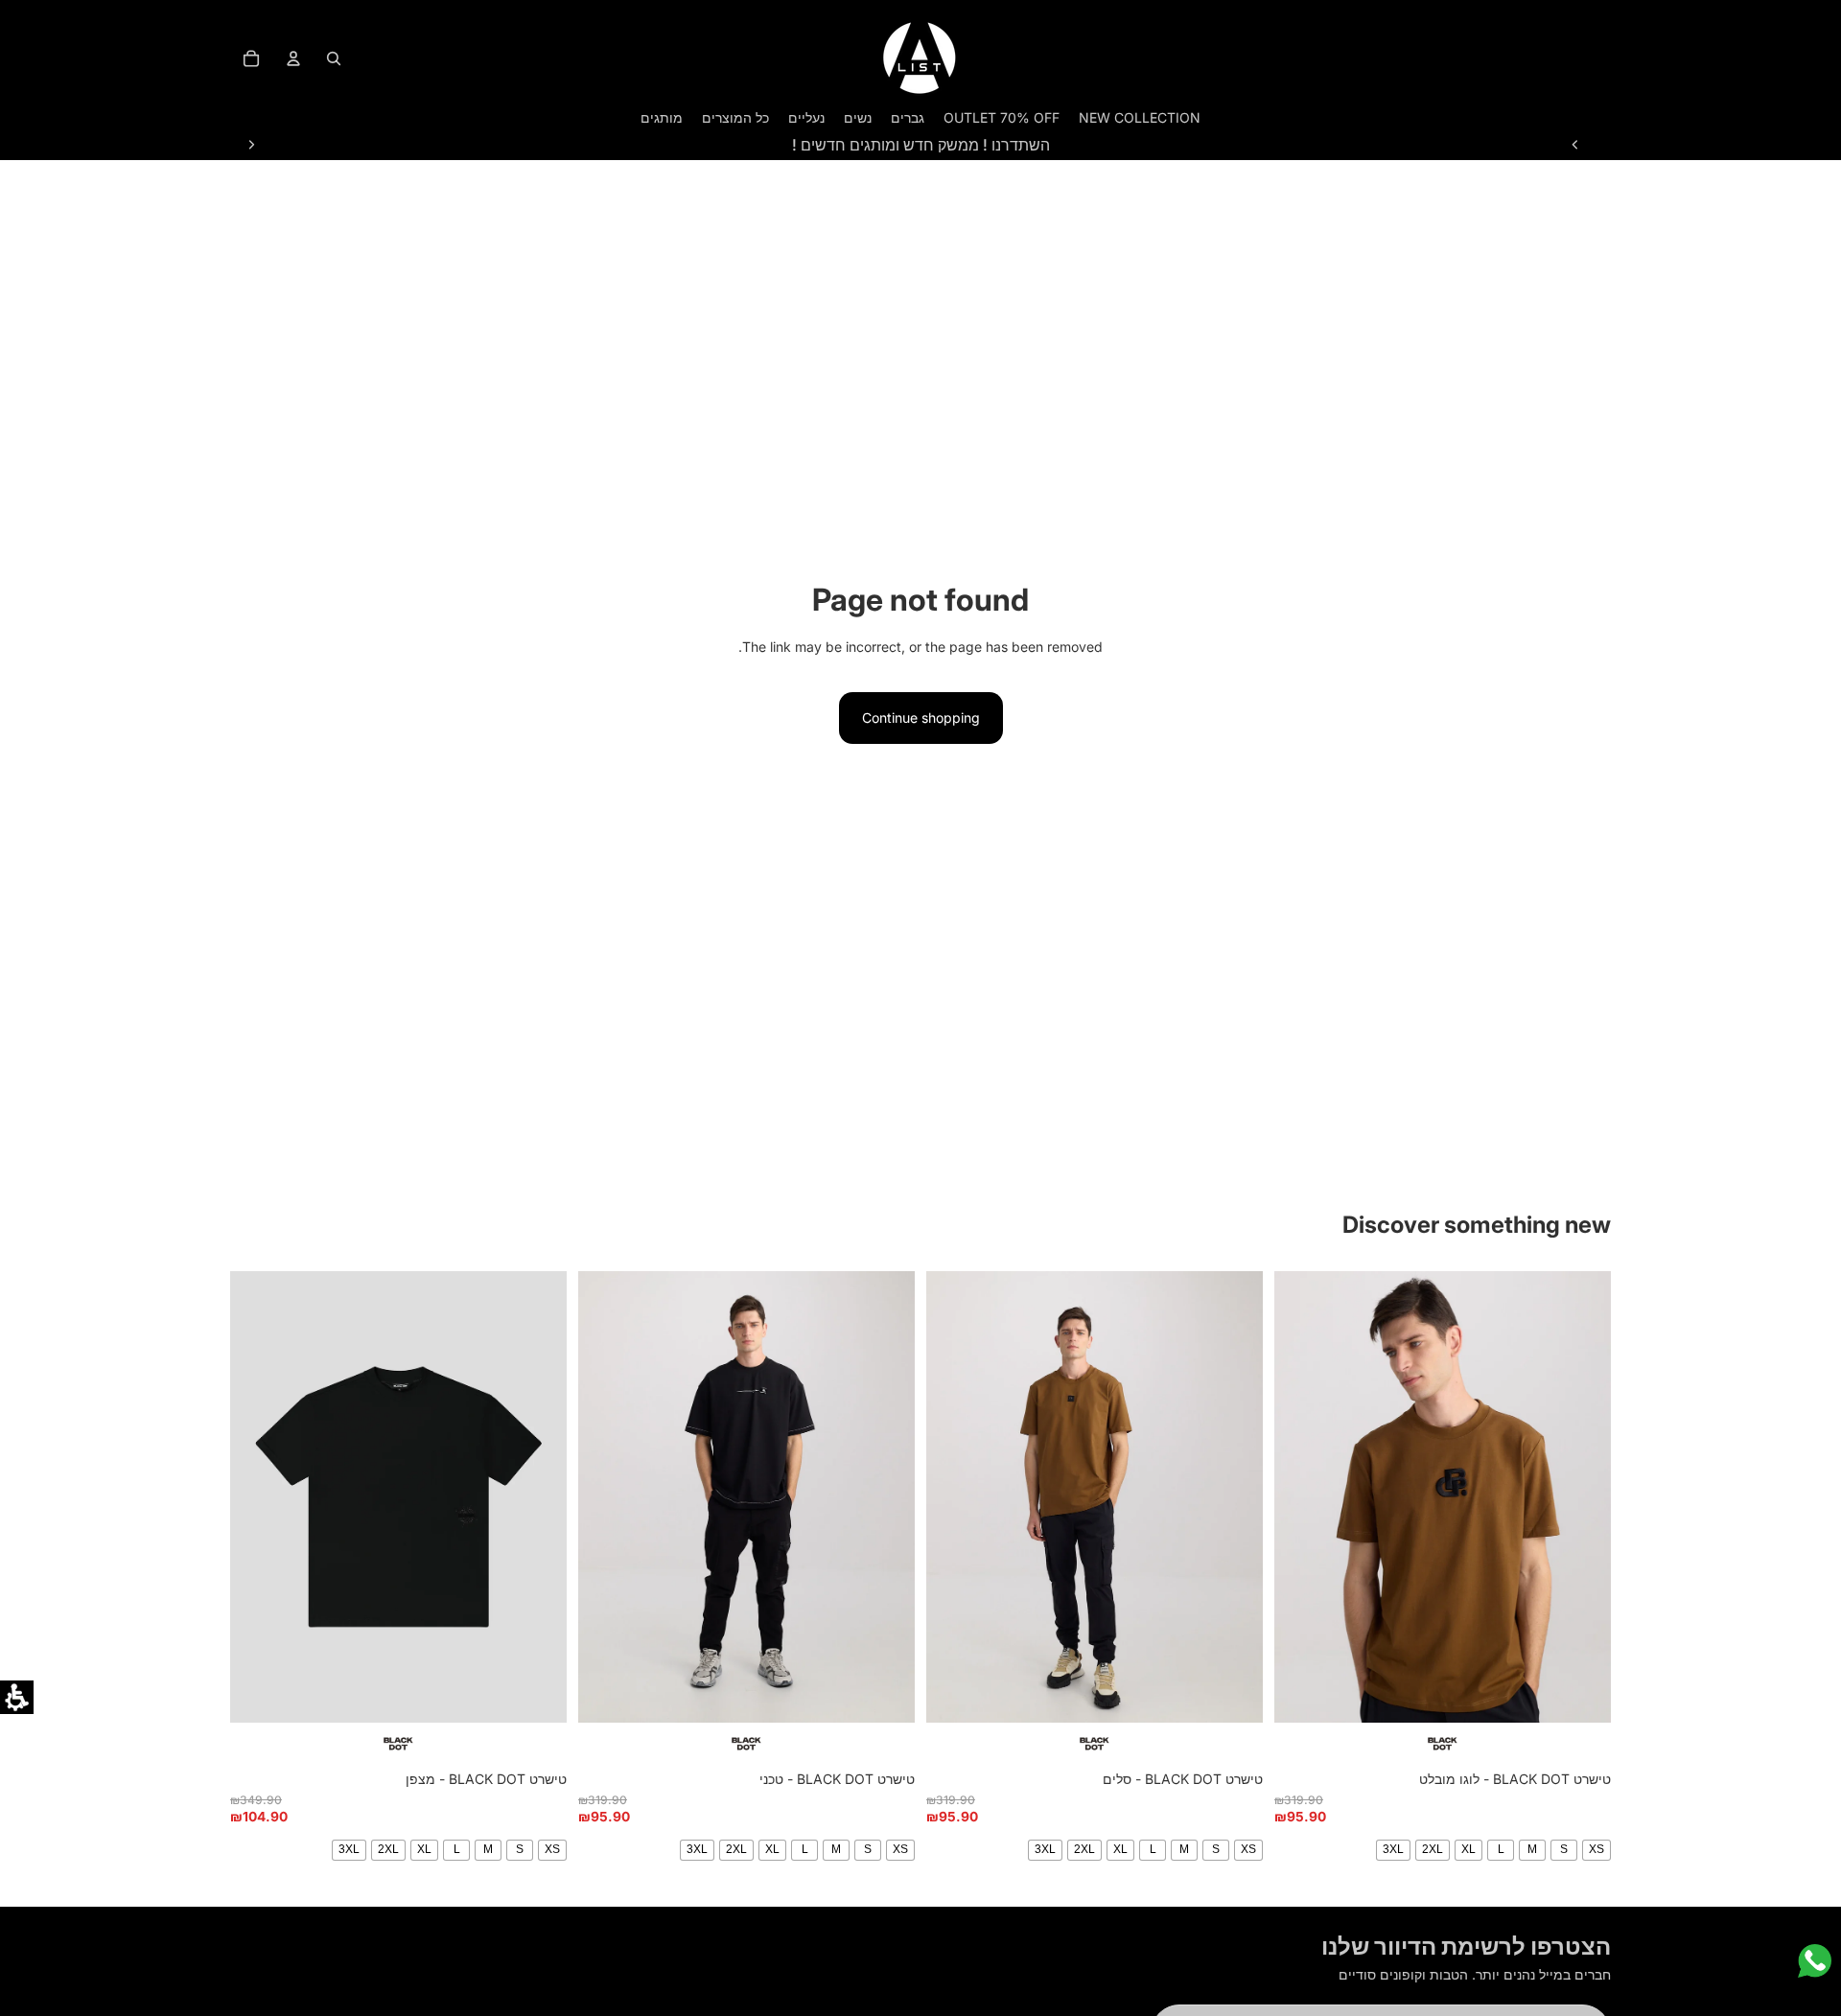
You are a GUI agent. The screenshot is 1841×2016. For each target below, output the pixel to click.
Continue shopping (921, 718)
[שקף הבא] (251, 145)
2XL (1433, 1849)
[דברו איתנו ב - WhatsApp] (1815, 1961)
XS (1596, 1849)
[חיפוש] (334, 58)
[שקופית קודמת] (1575, 145)
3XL (1393, 1849)
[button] (17, 1697)
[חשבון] (293, 58)
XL (1468, 1849)
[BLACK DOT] (1443, 1744)
